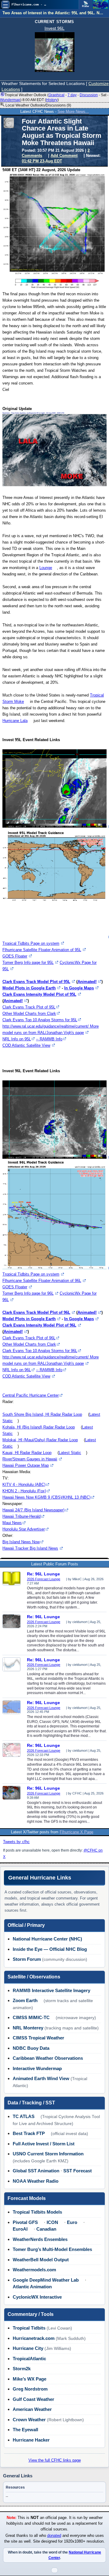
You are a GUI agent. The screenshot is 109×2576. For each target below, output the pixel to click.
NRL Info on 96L (17, 1370)
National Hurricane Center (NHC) (47, 1939)
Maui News (12, 1523)
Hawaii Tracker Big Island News (30, 1548)
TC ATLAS (24, 2116)
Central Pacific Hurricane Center (31, 1395)
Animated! (87, 982)
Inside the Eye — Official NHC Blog (50, 1949)
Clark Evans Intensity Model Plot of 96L (39, 1325)
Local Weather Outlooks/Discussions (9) (38, 105)
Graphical (56, 95)
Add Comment (64, 156)
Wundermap (10, 100)
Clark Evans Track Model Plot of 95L (36, 982)
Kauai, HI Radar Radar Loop (27, 1453)
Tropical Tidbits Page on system (31, 943)
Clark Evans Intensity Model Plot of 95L (39, 994)
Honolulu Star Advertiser (24, 1529)
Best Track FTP (29, 2133)
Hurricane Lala (15, 721)
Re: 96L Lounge (43, 1574)
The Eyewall (25, 2430)
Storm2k (22, 2369)
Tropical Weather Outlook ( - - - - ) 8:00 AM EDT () (54, 97)
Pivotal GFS (25, 2222)
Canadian (46, 2229)
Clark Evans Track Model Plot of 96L (36, 1312)
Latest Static (70, 1453)
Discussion (89, 95)
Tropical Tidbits (29, 2328)
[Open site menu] (5, 5)
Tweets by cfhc (16, 1842)
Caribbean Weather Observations (48, 2058)
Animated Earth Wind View (41, 2078)
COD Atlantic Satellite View (26, 1045)
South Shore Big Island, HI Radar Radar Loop (42, 1414)
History (52, 100)
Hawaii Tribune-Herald (21, 1516)
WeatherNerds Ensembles (40, 2239)
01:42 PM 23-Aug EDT (42, 161)
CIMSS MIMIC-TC (31, 2017)
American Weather (32, 2409)
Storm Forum (27, 1959)
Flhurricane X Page (76, 1832)
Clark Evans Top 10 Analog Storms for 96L (40, 1351)
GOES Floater (15, 956)
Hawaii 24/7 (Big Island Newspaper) (33, 1510)
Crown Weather (29, 2420)
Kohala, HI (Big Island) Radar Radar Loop (39, 1427)
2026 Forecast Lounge (44, 1579)
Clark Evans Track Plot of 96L (29, 1338)
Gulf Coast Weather (33, 2399)
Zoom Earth (25, 2000)
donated (54, 2536)
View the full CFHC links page (55, 2460)
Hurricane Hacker (31, 2440)
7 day (72, 95)
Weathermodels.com (34, 2270)
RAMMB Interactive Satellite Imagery (51, 1990)
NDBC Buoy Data (31, 2048)
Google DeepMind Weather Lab (46, 2280)
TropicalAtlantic (29, 2359)
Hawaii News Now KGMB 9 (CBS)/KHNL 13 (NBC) (46, 1497)
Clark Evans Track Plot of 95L (29, 1007)
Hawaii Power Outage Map (26, 1465)
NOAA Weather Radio (36, 2181)
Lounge (46, 568)
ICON (52, 2222)
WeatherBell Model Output (41, 2260)
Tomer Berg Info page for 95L (28, 963)
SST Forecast (78, 2171)
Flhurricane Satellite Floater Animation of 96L (42, 1281)
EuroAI (20, 2229)
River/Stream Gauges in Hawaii (30, 1459)
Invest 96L (54, 28)
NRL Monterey (28, 2028)
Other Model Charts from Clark (29, 1013)
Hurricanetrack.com (34, 2338)
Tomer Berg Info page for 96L (28, 1293)
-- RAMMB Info (49, 1039)
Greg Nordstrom (30, 2389)
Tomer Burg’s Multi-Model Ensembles (52, 2249)
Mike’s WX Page (30, 2379)
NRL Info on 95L (17, 1039)
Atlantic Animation (32, 2287)
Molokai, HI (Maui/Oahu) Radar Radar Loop (40, 1440)
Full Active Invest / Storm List (44, 2144)
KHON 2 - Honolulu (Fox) (24, 1491)
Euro (72, 2222)
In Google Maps (79, 988)
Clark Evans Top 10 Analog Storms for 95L (40, 1020)
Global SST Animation (36, 2171)
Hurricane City (28, 2348)
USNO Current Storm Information (48, 2154)
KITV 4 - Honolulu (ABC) (24, 1485)
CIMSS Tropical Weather (38, 2038)
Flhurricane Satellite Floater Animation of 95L (42, 950)
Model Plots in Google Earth (29, 988)
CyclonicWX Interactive (37, 2297)
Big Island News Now (21, 1542)
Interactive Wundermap (37, 2068)
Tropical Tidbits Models (37, 2212)
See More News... (73, 112)
